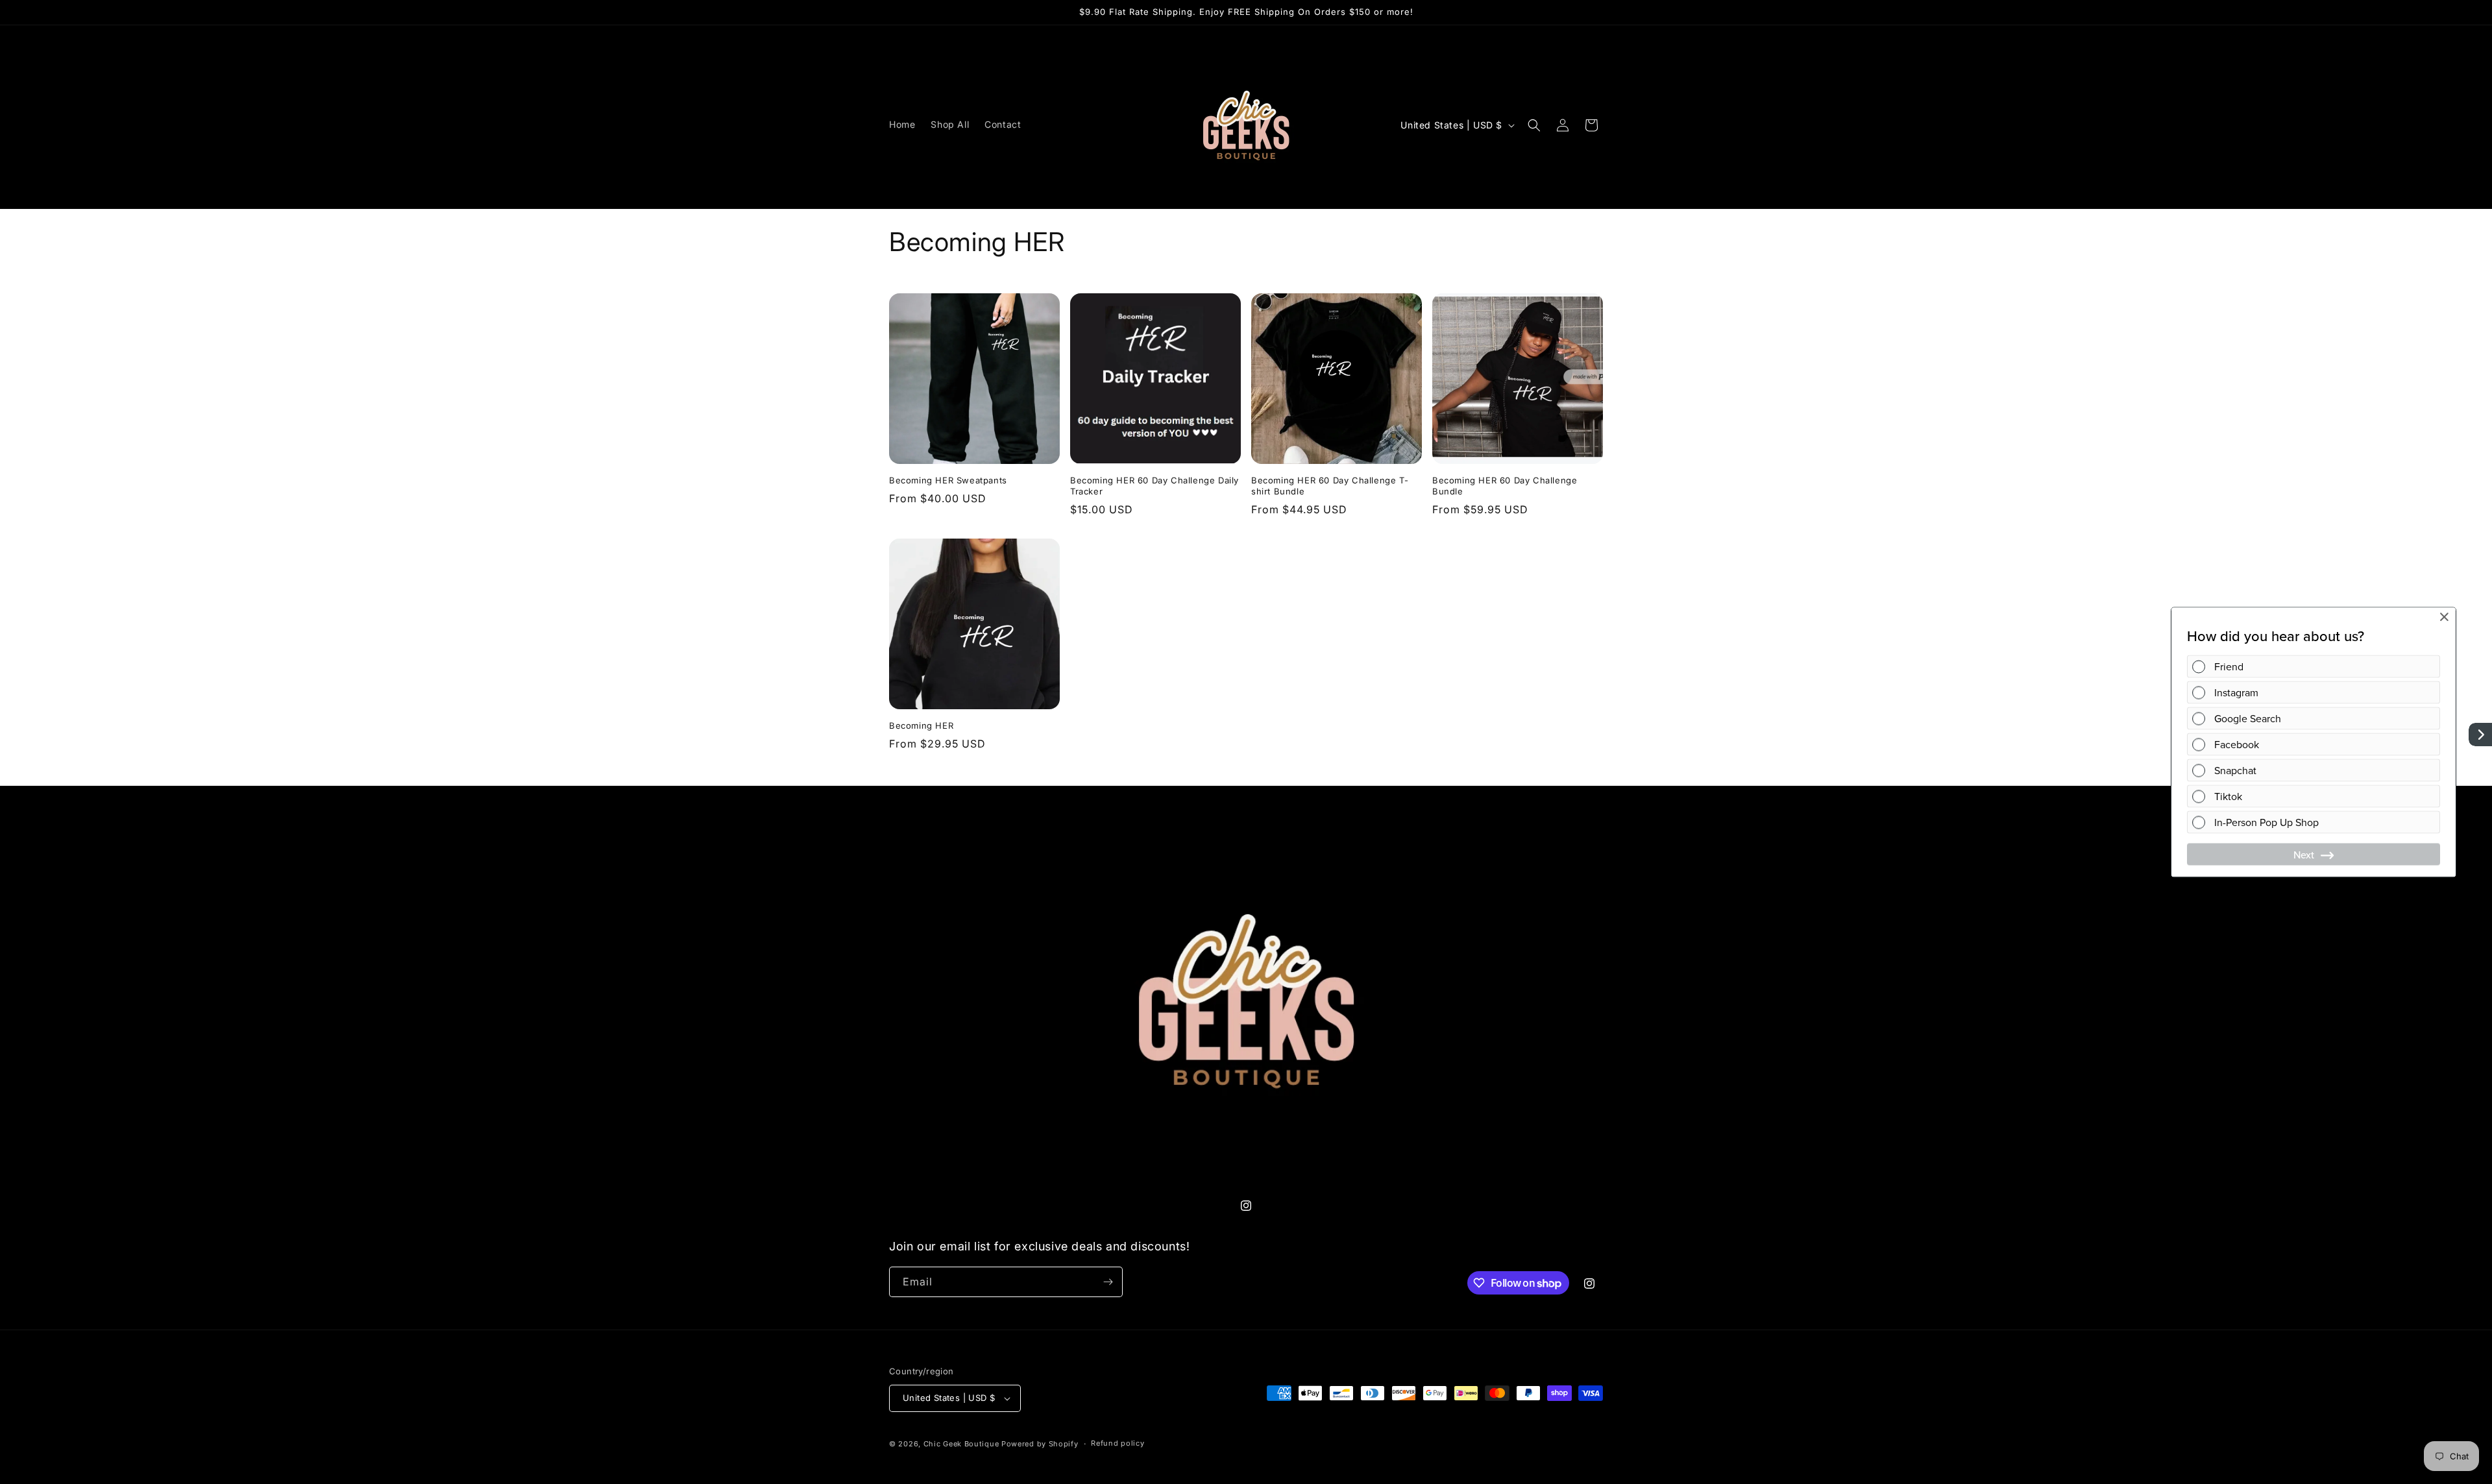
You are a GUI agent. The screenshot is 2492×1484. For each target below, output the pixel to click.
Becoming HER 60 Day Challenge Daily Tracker (1154, 486)
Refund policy (1118, 1443)
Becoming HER (921, 725)
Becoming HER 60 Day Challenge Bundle (1505, 486)
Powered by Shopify (1040, 1444)
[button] (1534, 125)
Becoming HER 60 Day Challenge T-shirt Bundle (1330, 486)
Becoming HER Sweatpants (948, 480)
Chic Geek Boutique (961, 1444)
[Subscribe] (1108, 1282)
